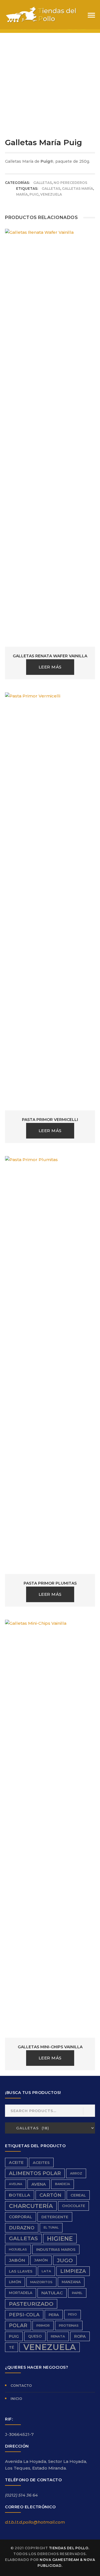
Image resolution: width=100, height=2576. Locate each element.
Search (89, 2111)
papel (77, 2293)
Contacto (21, 2386)
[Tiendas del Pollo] (41, 14)
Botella (20, 2195)
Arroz (76, 2173)
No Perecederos (70, 183)
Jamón (41, 2260)
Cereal (78, 2195)
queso (35, 2336)
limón (15, 2282)
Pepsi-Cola (24, 2315)
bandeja (62, 2184)
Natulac (52, 2293)
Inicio (16, 2399)
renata (58, 2336)
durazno (22, 2228)
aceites (41, 2163)
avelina (16, 2184)
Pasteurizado (31, 2304)
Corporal (21, 2217)
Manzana (71, 2282)
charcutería (31, 2206)
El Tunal (51, 2228)
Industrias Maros (56, 2249)
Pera (54, 2315)
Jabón (17, 2260)
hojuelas (18, 2249)
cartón (50, 2195)
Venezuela (51, 194)
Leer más (50, 667)
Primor (43, 2326)
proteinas (69, 2326)
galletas (51, 188)
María (22, 194)
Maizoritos (41, 2282)
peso (72, 2314)
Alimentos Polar (35, 2173)
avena (39, 2184)
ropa (80, 2336)
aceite (16, 2163)
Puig (34, 194)
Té (12, 2347)
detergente (55, 2217)
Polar (18, 2325)
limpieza (73, 2271)
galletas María (77, 188)
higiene (60, 2239)
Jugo (65, 2260)
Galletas (43, 183)
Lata (46, 2271)
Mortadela (21, 2293)
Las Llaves (21, 2271)
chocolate (73, 2206)
